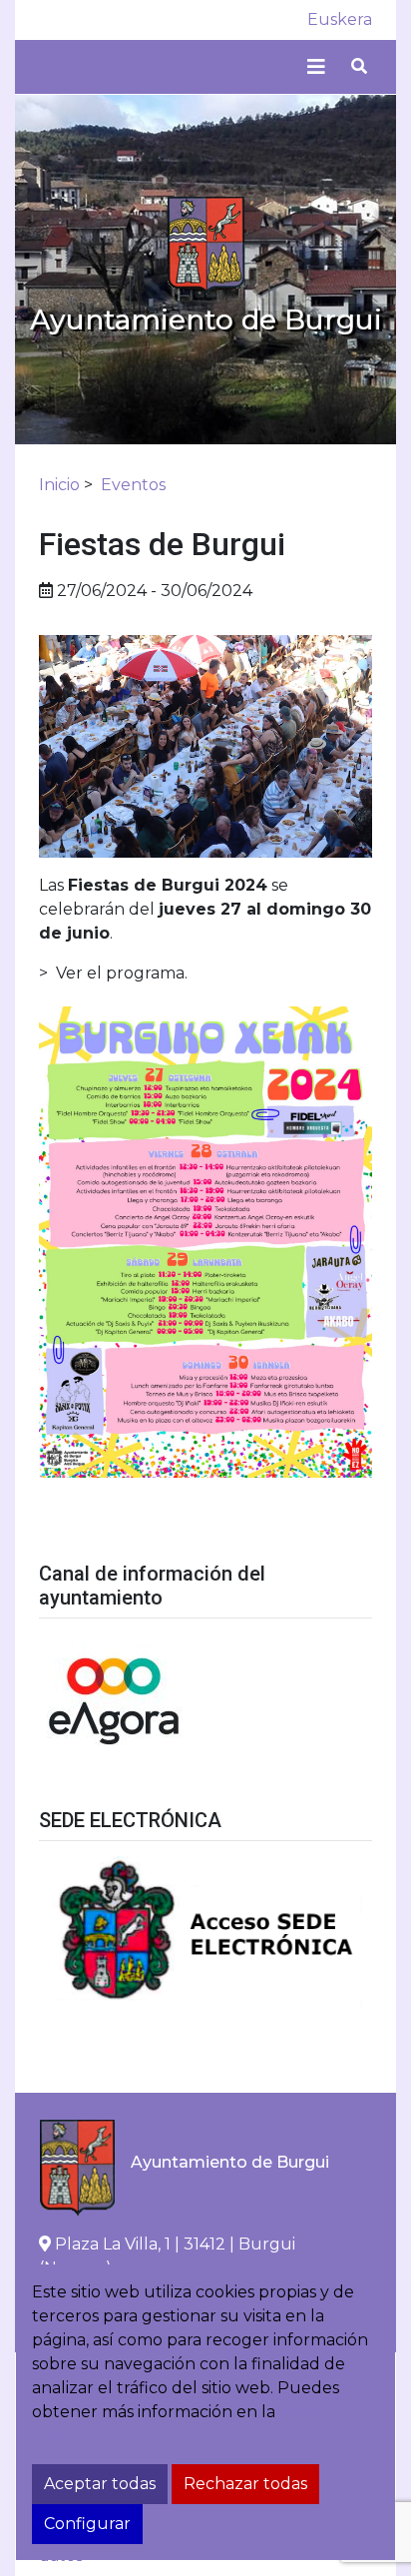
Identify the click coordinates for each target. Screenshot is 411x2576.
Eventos (133, 485)
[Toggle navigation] (316, 67)
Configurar (87, 2524)
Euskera (340, 19)
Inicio (59, 485)
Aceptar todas (100, 2484)
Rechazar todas (245, 2484)
